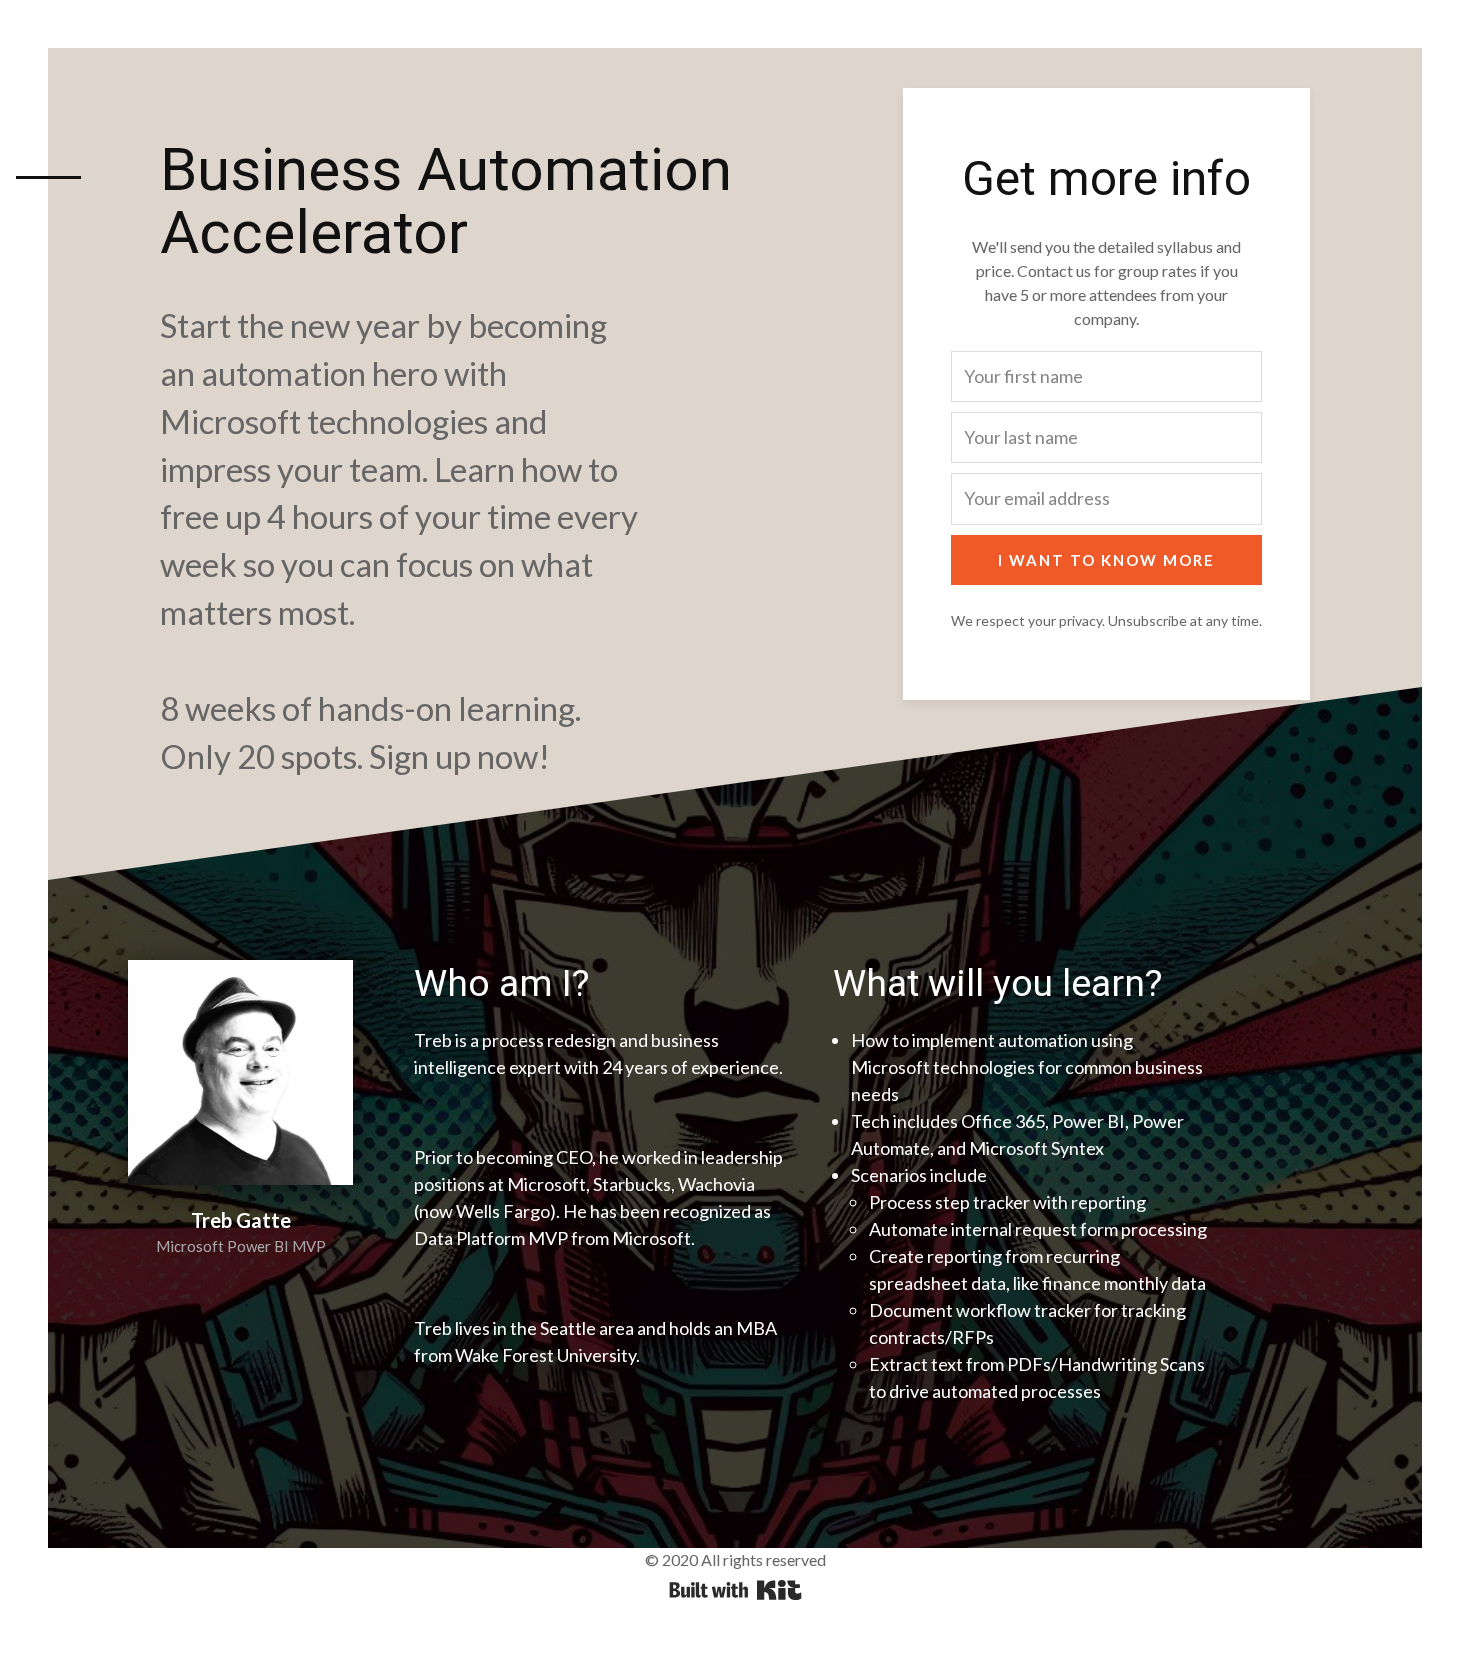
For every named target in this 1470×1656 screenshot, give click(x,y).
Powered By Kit (735, 1590)
